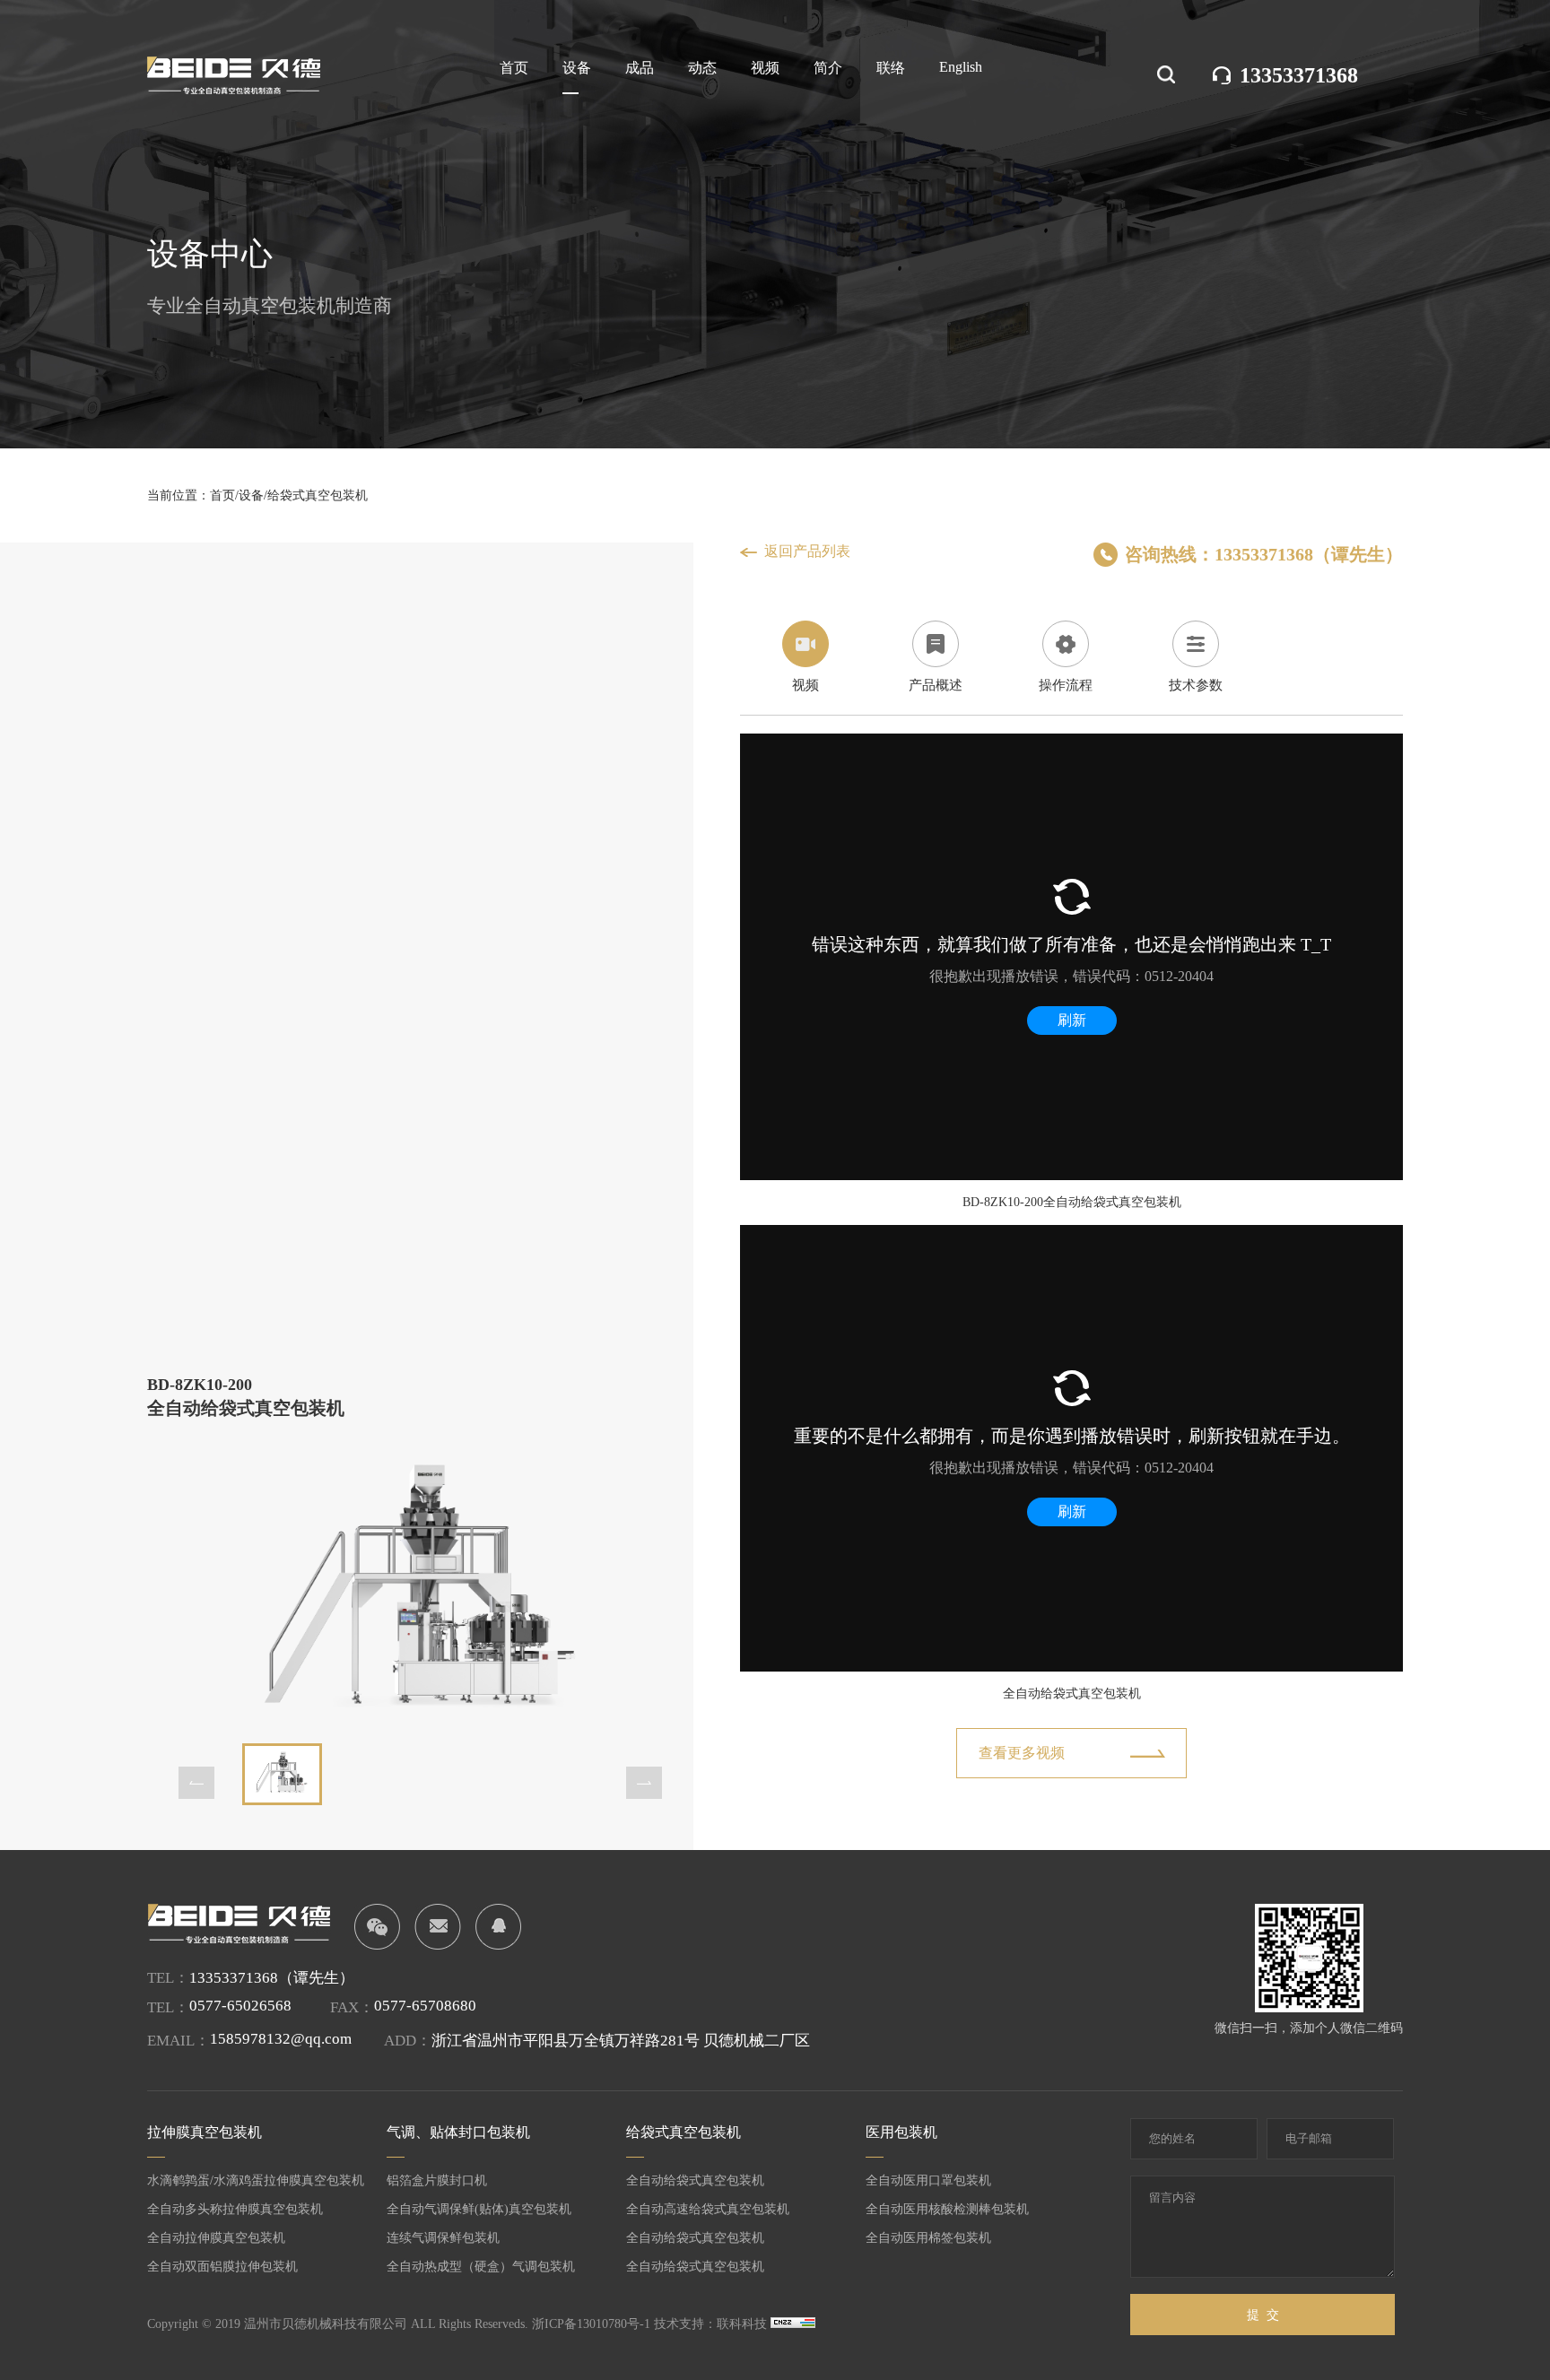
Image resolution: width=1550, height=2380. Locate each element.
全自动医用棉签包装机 (928, 2238)
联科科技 (742, 2324)
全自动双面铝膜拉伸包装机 (222, 2267)
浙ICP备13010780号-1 (591, 2324)
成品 (640, 68)
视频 (765, 68)
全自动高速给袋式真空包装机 (708, 2209)
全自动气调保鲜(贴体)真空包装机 (479, 2209)
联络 (891, 68)
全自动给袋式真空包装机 (695, 2180)
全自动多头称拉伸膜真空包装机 (235, 2209)
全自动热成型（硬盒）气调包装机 (481, 2267)
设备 (577, 68)
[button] (196, 1783)
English (961, 67)
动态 (702, 68)
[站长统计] (793, 2324)
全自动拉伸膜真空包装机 (216, 2238)
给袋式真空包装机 (318, 495)
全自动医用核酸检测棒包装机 (947, 2209)
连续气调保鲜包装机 (443, 2238)
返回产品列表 (807, 551)
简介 (828, 68)
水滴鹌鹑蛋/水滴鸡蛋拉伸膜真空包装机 (256, 2180)
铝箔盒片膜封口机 (437, 2180)
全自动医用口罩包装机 (928, 2180)
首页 (514, 68)
